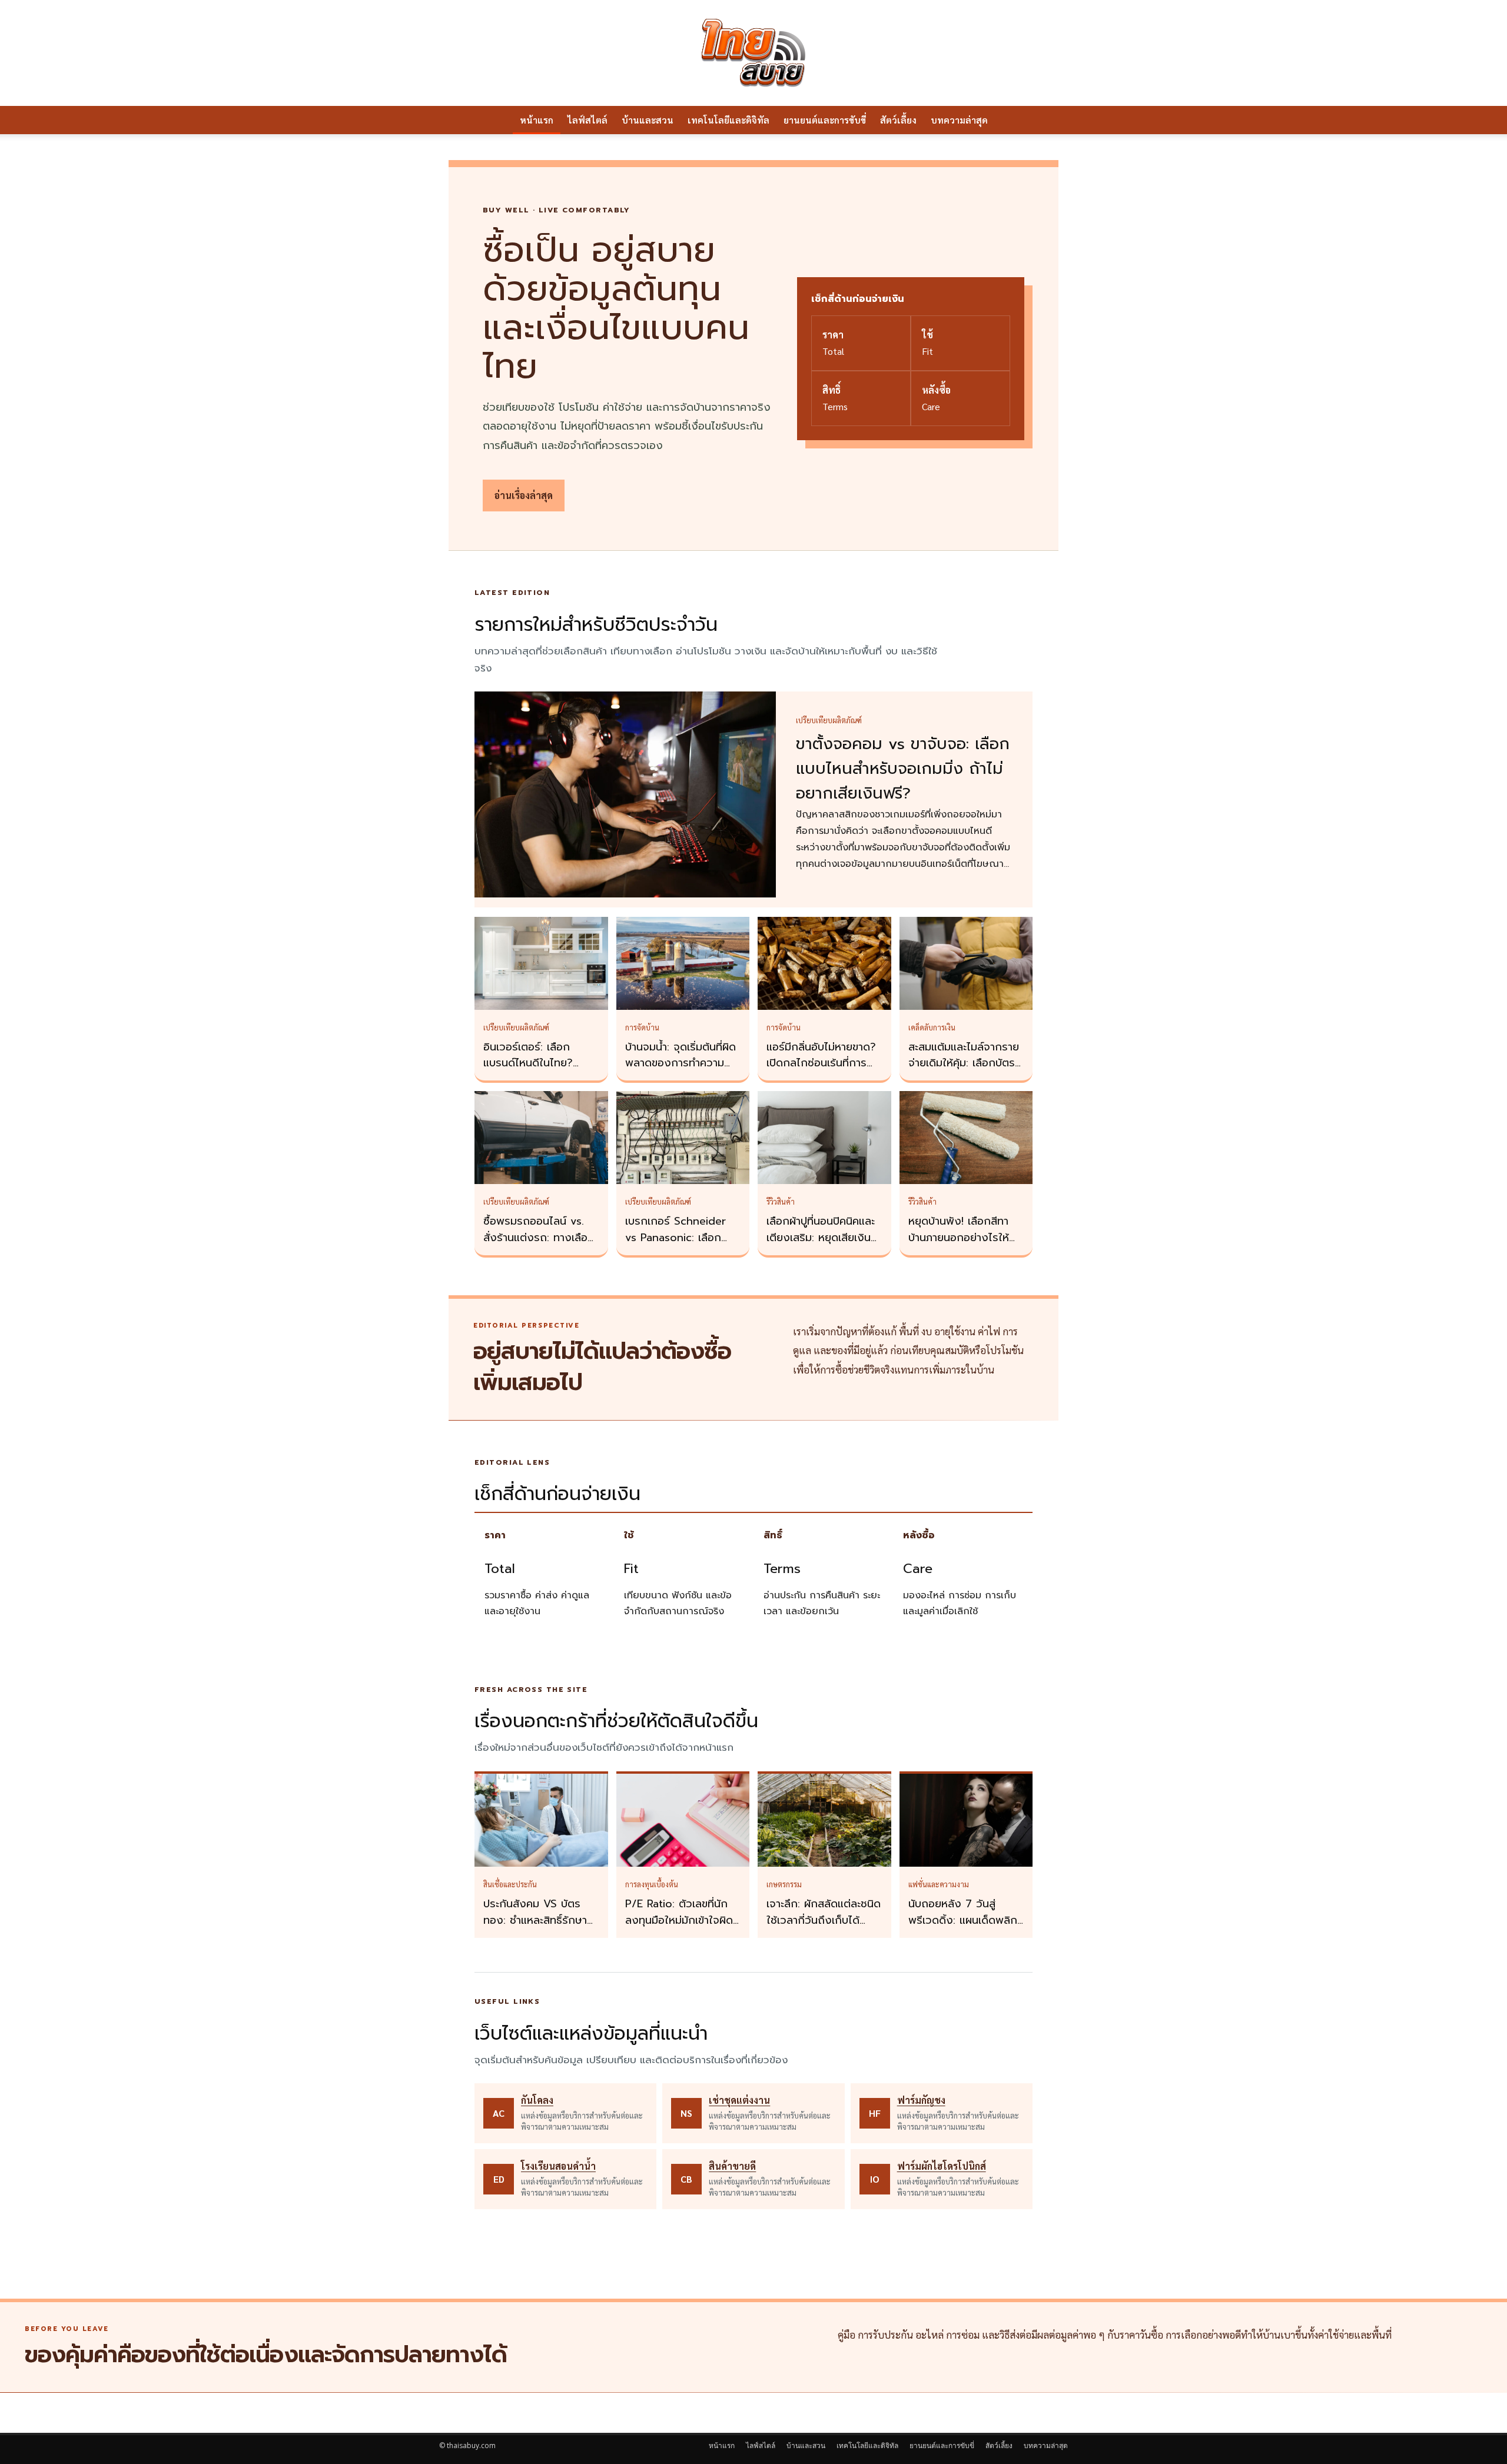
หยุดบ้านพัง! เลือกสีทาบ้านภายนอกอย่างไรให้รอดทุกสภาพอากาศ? (959, 1238)
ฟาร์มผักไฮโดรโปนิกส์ (942, 2166)
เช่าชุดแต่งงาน (739, 2100)
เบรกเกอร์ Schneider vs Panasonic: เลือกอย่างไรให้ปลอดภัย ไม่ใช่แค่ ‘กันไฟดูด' (680, 1246)
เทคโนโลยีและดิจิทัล (728, 120)
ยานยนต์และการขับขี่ (825, 120)
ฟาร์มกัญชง (921, 2100)
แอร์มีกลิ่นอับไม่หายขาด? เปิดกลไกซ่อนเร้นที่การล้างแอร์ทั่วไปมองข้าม (821, 1063)
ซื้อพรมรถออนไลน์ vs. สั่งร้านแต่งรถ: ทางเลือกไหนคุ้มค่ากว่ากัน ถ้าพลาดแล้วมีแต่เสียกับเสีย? (541, 1246)
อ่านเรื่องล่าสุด (524, 495)
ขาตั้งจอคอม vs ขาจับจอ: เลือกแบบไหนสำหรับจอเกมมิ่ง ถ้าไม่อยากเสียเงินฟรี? (903, 769)
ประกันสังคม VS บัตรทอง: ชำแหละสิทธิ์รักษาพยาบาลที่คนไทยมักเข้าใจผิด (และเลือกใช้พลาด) (539, 1928)
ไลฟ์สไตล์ (587, 120)
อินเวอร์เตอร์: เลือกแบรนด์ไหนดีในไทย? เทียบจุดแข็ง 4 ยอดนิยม (538, 1063)
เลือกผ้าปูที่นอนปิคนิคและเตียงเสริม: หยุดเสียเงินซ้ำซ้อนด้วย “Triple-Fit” (824, 1238)
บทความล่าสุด (959, 120)
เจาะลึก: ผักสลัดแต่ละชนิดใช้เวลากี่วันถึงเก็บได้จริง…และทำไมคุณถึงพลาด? (824, 1928)
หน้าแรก (537, 120)
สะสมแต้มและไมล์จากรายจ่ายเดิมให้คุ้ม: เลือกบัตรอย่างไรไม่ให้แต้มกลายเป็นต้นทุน (964, 1072)
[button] (1054, 121)
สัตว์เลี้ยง (898, 120)
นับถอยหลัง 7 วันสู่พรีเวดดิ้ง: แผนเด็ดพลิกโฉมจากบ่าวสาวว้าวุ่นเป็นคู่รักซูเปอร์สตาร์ (964, 1928)
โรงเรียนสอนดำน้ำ (558, 2166)
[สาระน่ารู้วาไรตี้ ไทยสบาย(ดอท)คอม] (753, 53)
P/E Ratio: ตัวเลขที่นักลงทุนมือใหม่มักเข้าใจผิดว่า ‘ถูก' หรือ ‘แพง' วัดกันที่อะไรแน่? (679, 1928)
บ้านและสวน (648, 120)
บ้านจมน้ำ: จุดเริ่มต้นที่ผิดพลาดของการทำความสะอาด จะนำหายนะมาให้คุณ (681, 1072)
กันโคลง (537, 2100)
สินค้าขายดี (732, 2166)
